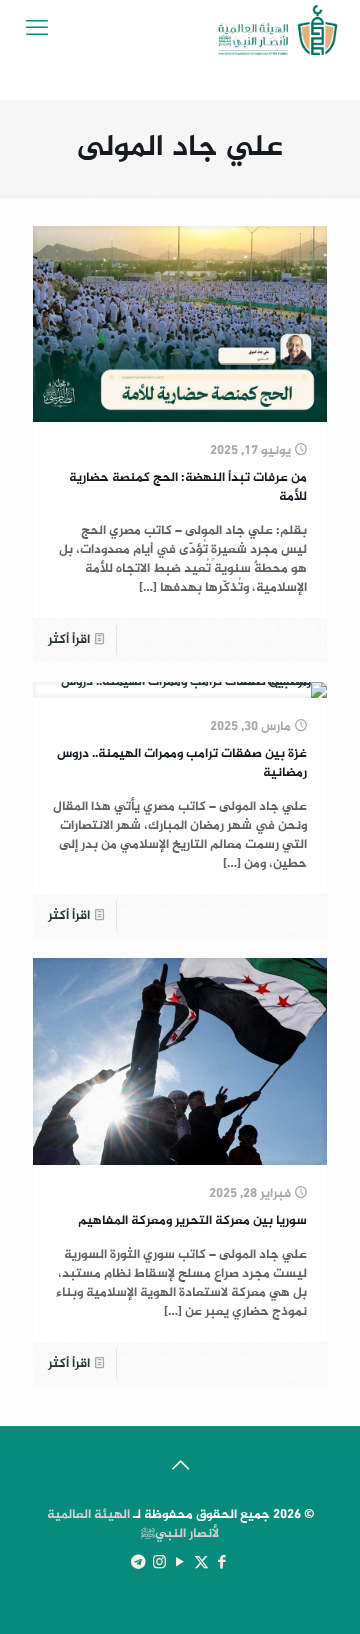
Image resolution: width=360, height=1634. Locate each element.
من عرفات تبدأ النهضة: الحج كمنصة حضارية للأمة (188, 487)
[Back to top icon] (180, 1468)
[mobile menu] (37, 30)
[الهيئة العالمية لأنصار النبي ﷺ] (278, 30)
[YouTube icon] (180, 1563)
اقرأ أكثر (69, 640)
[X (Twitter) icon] (201, 1563)
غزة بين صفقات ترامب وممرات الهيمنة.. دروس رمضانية (182, 763)
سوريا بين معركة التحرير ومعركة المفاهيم (192, 1221)
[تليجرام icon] (138, 1563)
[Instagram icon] (159, 1563)
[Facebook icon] (222, 1563)
